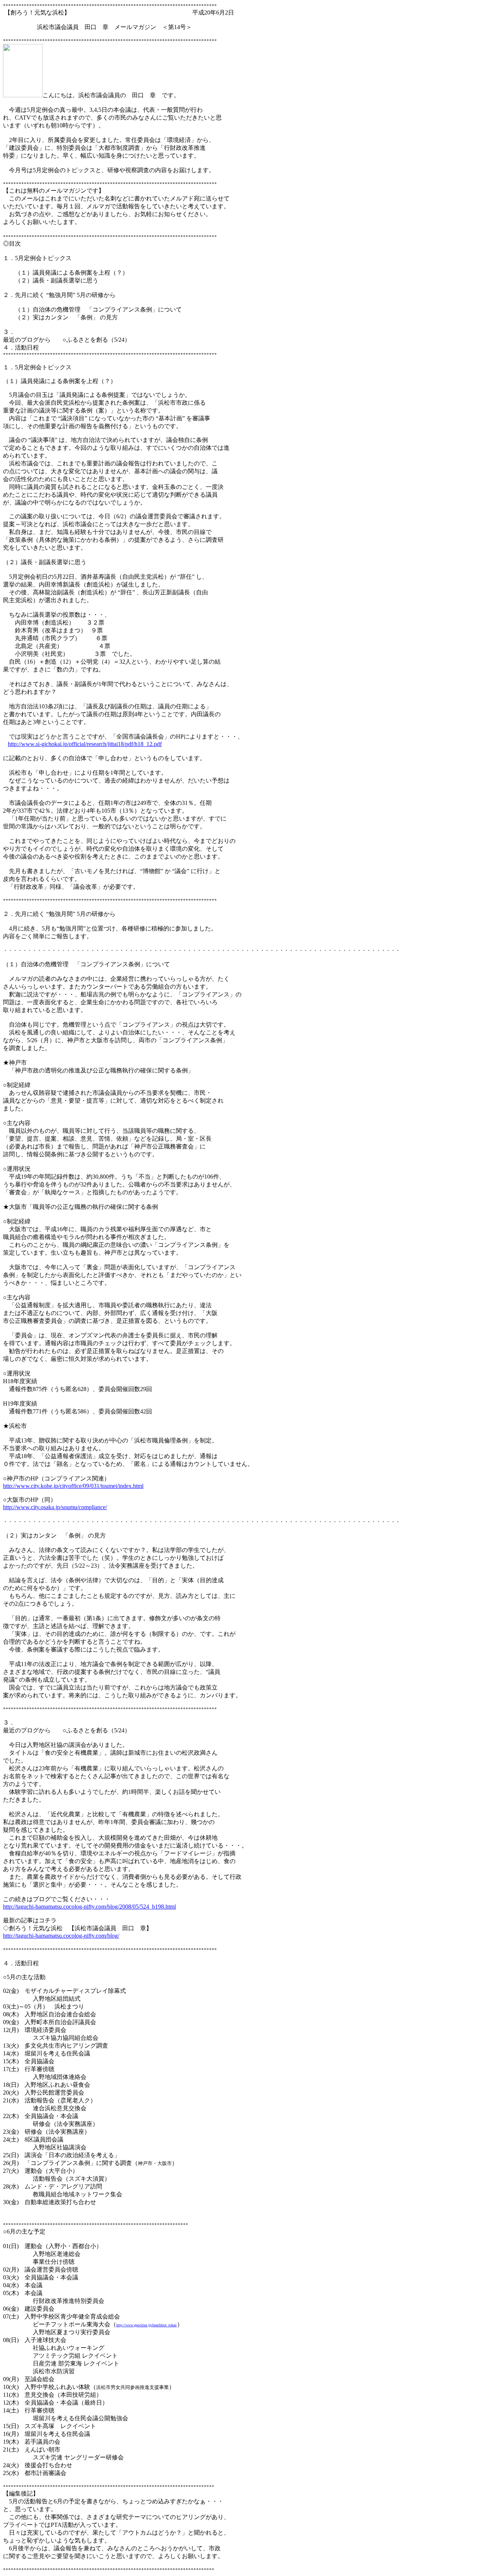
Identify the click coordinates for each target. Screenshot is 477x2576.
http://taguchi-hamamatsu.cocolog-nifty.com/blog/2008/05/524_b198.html (89, 1907)
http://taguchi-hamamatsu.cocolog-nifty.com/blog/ (61, 1936)
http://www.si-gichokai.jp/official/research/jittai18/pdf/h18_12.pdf (85, 744)
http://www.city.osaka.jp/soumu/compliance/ (55, 1507)
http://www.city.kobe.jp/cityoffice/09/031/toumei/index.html (73, 1486)
